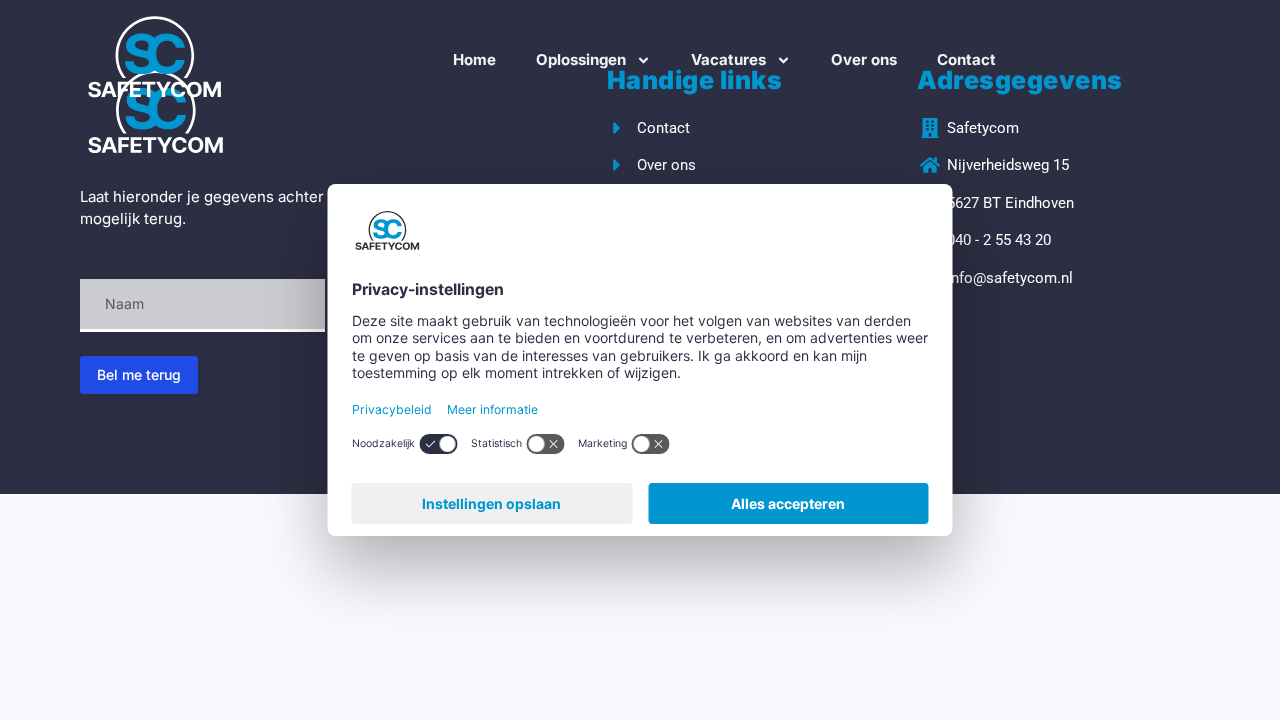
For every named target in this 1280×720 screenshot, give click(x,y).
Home (474, 59)
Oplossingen (581, 59)
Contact (966, 59)
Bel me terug (139, 374)
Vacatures (728, 59)
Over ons (864, 59)
